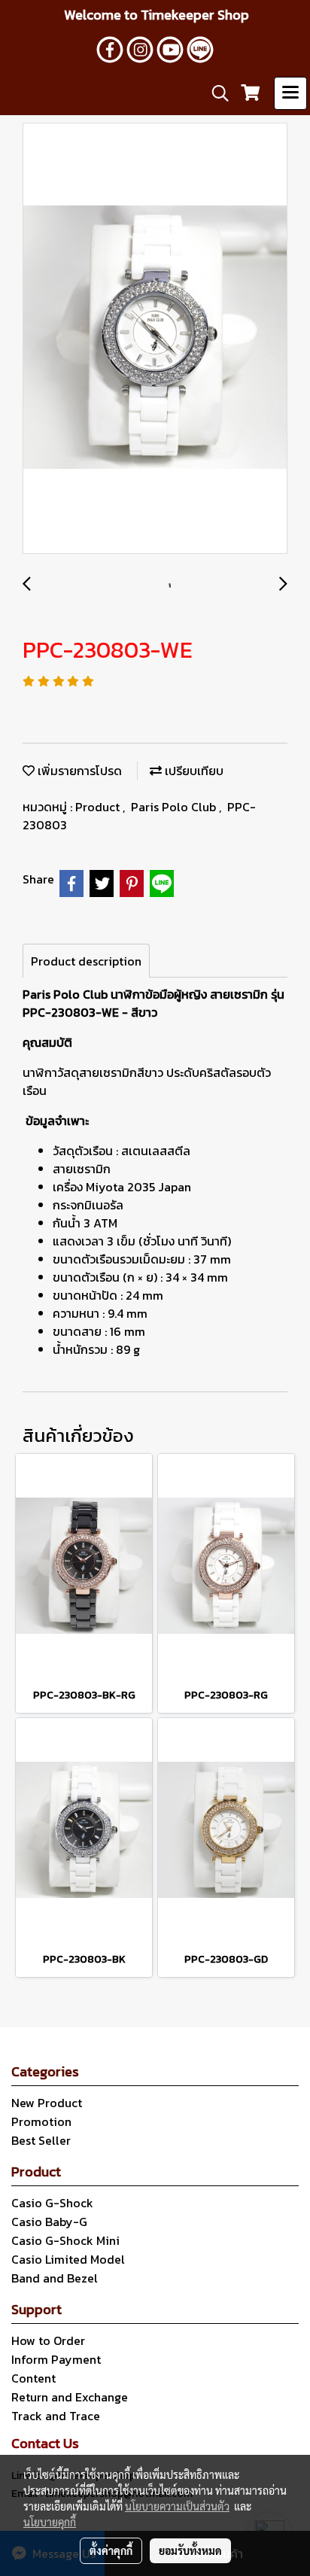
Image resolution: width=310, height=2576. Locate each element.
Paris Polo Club (175, 807)
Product (99, 807)
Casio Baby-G (49, 2222)
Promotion (41, 2121)
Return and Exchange (70, 2397)
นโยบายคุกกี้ (50, 2522)
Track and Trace (56, 2416)
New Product (47, 2103)
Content (33, 2378)
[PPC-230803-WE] (155, 339)
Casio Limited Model (68, 2259)
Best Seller (41, 2140)
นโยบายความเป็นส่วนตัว (177, 2506)
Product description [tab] (86, 961)
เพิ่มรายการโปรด (78, 771)
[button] (215, 93)
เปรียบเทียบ (193, 771)
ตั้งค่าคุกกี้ (111, 2550)
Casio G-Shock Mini (65, 2240)
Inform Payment (56, 2359)
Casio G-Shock (52, 2203)
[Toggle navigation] (290, 93)
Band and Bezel (55, 2278)
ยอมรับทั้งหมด (190, 2550)
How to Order (48, 2340)
